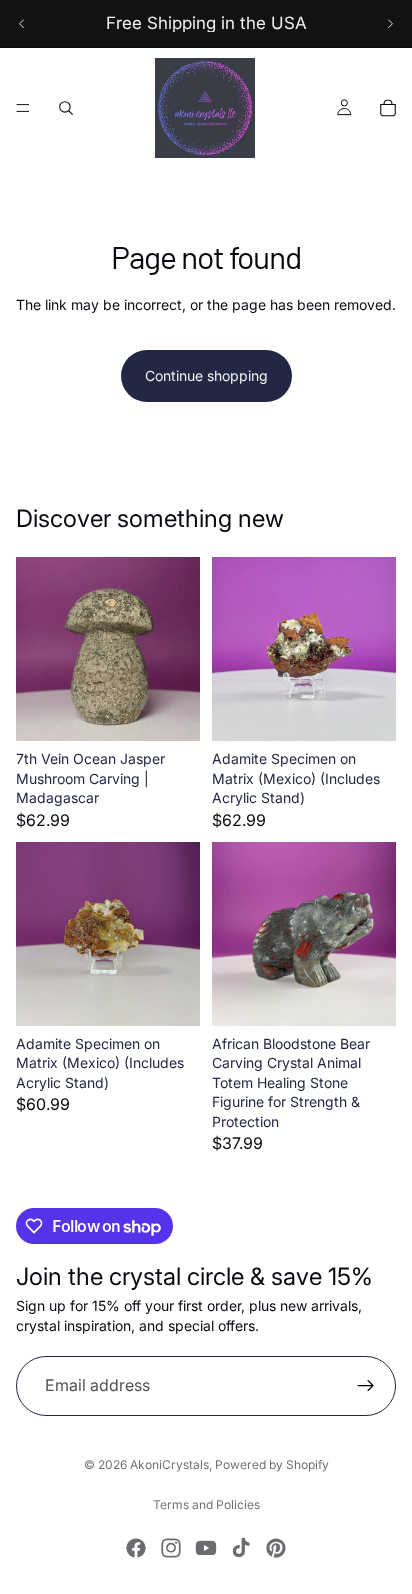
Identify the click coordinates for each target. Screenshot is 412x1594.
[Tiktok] (241, 1548)
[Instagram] (171, 1548)
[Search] (66, 108)
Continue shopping (206, 375)
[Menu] (23, 108)
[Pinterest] (276, 1548)
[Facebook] (136, 1548)
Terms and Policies (206, 1504)
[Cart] (388, 108)
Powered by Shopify (272, 1464)
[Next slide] (390, 24)
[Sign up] (366, 1386)
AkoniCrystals (169, 1464)
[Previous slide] (22, 24)
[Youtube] (206, 1548)
